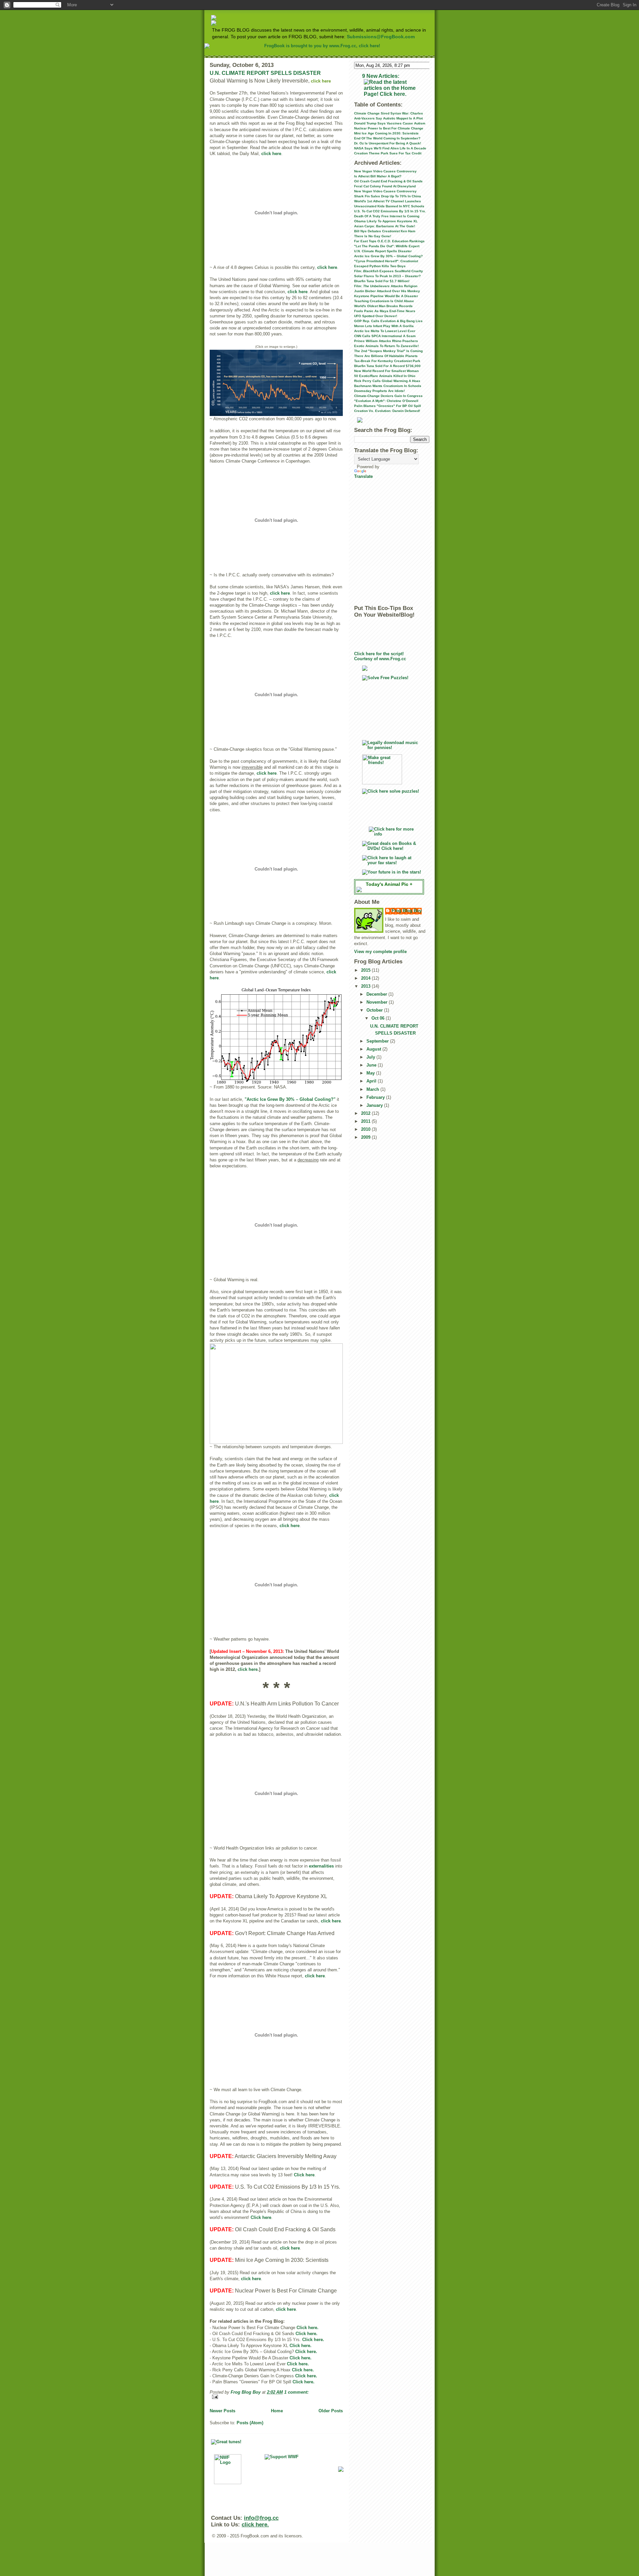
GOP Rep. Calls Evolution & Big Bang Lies (388, 321)
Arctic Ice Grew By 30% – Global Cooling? (388, 256)
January (375, 1105)
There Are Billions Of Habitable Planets (386, 356)
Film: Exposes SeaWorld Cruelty (389, 271)
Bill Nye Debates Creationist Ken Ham (385, 231)
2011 (366, 1121)
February (376, 1097)
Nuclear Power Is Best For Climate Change (389, 128)
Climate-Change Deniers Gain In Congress (388, 396)
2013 (366, 986)
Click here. (308, 2328)
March (373, 1089)
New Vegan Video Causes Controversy (385, 171)
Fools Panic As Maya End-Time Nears (385, 311)
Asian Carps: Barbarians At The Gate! (385, 226)
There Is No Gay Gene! (373, 236)
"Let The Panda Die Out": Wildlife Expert (387, 246)
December (377, 994)
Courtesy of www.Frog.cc (380, 659)
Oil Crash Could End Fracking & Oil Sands (388, 181)
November (378, 1002)
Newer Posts (222, 2411)
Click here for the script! (379, 654)
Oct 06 (379, 1018)
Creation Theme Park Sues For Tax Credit (388, 153)
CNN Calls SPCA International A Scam (385, 336)
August (374, 1049)
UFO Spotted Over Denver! (376, 316)
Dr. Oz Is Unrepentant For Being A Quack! (388, 143)
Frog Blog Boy (407, 911)
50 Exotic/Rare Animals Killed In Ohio (385, 376)
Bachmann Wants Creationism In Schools (388, 386)
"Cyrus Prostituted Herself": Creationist (386, 261)
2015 (366, 970)
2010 (366, 1129)
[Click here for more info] (392, 832)
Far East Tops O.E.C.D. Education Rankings (389, 241)
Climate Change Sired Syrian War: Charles (389, 113)
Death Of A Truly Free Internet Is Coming (387, 216)
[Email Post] (276, 2397)
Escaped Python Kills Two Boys (380, 266)
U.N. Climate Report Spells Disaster (383, 251)
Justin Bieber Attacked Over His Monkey (387, 291)
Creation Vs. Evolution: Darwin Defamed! (387, 411)
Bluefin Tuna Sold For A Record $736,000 (387, 366)
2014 (366, 978)
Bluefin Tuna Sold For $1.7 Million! (382, 281)
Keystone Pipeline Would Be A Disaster (386, 296)
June (372, 1065)
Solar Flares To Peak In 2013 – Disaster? (387, 276)
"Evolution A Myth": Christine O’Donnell (386, 401)
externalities (321, 1866)
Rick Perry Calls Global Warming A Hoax (387, 381)
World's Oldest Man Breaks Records (383, 306)
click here (271, 154)
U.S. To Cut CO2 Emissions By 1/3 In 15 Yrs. (390, 211)
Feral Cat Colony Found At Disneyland (385, 186)
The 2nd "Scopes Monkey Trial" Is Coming (388, 351)
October (375, 1010)
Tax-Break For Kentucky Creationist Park (387, 361)
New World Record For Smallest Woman (386, 371)
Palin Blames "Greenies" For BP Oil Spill (388, 406)
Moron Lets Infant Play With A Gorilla (384, 326)
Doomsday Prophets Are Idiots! (379, 391)
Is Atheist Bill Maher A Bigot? (378, 176)
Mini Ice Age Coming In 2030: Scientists (386, 133)
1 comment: (296, 2392)
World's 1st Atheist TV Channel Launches (388, 201)
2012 (366, 1113)
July (371, 1057)
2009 (366, 1137)
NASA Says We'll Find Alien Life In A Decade (390, 148)
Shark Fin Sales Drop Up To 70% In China (388, 196)
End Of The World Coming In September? (387, 138)
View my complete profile (380, 952)
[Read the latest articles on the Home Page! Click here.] (392, 88)
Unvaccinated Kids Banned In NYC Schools (389, 206)
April (372, 1081)
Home (277, 2411)
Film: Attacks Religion (386, 286)
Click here (304, 2175)
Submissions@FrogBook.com (381, 37)
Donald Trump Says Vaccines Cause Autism (390, 123)
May (371, 1073)
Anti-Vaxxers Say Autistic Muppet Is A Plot (388, 118)
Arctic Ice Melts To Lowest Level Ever (385, 331)
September (378, 1041)
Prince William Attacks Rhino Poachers (386, 341)
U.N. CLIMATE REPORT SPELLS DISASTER (265, 73)
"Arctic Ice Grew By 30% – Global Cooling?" (290, 1099)
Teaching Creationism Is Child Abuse (384, 301)
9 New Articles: (381, 76)
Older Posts (331, 2411)
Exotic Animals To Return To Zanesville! (386, 346)
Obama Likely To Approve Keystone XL (386, 221)
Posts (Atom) (250, 2423)
